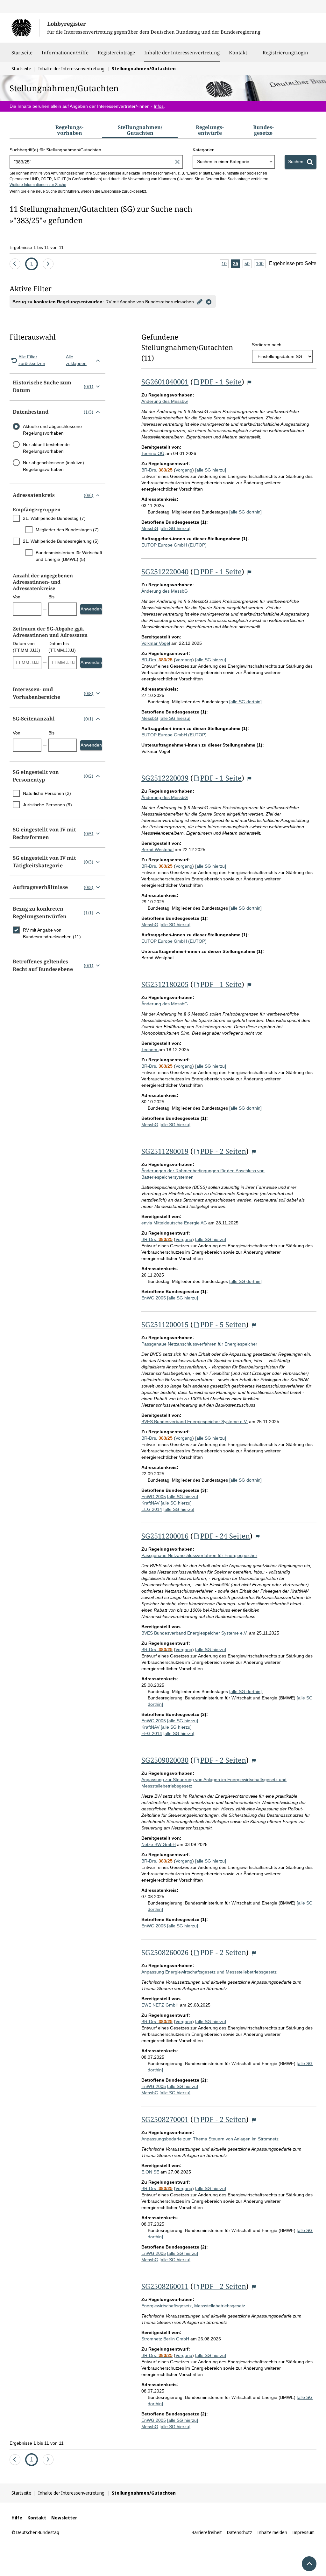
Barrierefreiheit (207, 2532)
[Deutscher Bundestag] (25, 28)
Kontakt (238, 52)
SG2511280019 (165, 1151)
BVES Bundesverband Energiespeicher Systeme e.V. (195, 1422)
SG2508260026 (165, 1952)
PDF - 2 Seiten (223, 1151)
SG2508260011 (165, 2286)
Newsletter (64, 2518)
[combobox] (234, 162)
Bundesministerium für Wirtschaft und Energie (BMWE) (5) (69, 556)
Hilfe (17, 2518)
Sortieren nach (267, 345)
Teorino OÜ (153, 453)
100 (261, 265)
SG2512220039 (165, 778)
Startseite (22, 52)
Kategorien (204, 150)
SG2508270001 (165, 2119)
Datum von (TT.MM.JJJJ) (26, 647)
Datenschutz (240, 2532)
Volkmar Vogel (156, 643)
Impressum (303, 2532)
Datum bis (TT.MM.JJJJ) (62, 647)
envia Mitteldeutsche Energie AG (174, 1223)
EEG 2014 (152, 1509)
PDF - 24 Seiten (225, 1536)
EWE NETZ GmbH (160, 2005)
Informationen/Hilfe (65, 52)
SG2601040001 (165, 382)
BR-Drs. (157, 470)
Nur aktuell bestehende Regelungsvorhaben (46, 448)
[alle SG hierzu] (211, 470)
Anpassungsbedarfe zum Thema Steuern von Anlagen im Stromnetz (210, 2139)
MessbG (150, 528)
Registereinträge (116, 52)
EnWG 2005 (154, 1298)
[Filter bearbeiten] (200, 301)
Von (17, 597)
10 (225, 265)
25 (237, 265)
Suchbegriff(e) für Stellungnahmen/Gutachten (55, 150)
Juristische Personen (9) (47, 805)
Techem (150, 1050)
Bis (51, 597)
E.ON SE (150, 2172)
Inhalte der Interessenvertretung (182, 52)
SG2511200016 (165, 1536)
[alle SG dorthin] (245, 512)
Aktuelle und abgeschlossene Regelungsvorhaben (52, 430)
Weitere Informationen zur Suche (38, 185)
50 (248, 265)
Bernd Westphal (157, 850)
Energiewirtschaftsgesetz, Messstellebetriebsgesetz (193, 2306)
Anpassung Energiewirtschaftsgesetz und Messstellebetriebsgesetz (209, 1972)
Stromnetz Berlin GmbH (165, 2339)
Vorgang (184, 470)
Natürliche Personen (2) (47, 793)
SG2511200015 (165, 1324)
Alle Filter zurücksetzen (32, 360)
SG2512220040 (165, 571)
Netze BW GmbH (159, 1844)
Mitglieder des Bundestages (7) (67, 530)
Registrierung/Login (285, 52)
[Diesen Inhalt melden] (249, 383)
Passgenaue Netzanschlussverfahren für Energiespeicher (199, 1344)
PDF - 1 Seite (221, 382)
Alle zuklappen (76, 360)
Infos (159, 106)
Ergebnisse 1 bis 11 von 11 (37, 247)
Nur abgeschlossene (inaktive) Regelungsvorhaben (53, 466)
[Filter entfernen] (209, 301)
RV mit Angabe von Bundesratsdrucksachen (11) (52, 933)
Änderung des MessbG (165, 401)
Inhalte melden (272, 2532)
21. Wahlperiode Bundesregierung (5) (61, 541)
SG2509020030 (165, 1760)
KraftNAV (150, 1503)
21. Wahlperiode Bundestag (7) (54, 518)
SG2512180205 (165, 984)
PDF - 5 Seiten (223, 1324)
